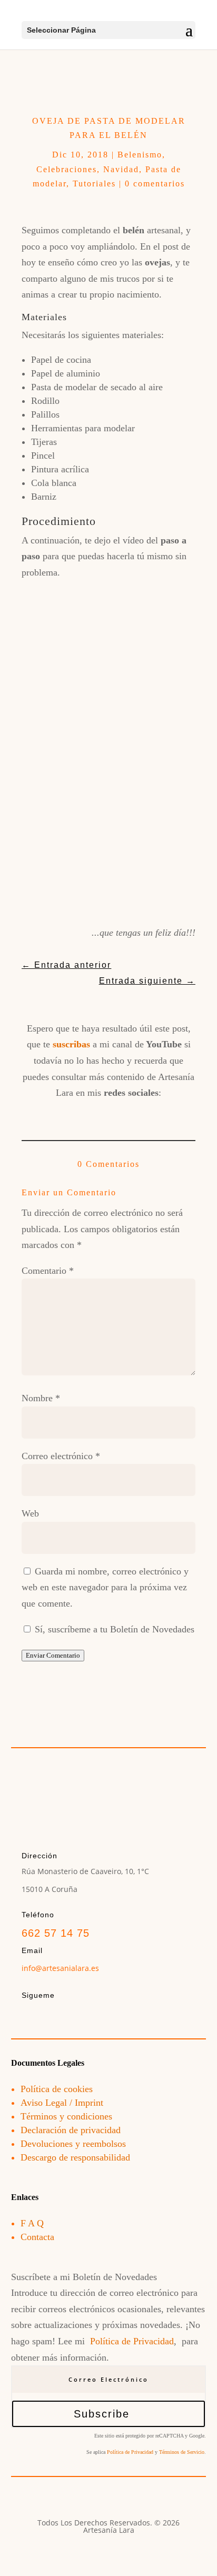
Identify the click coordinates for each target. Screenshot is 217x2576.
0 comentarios (155, 184)
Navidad (121, 169)
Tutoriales (94, 184)
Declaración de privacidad (71, 2130)
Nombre (41, 1398)
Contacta (37, 2237)
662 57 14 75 (56, 1933)
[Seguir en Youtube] (108, 1113)
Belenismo (140, 155)
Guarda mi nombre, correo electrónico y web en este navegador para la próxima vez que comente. (105, 1587)
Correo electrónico (61, 1456)
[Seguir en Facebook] (52, 1113)
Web (30, 1513)
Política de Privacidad (132, 2341)
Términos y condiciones (66, 2116)
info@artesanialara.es (60, 1968)
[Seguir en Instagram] (80, 1113)
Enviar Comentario (53, 1655)
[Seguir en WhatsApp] (165, 1113)
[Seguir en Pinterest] (137, 1113)
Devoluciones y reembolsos (73, 2144)
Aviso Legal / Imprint (62, 2103)
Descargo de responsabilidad (75, 2157)
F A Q (32, 2223)
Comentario (48, 1271)
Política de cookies (57, 2089)
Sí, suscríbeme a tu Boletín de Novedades (113, 1629)
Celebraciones (67, 169)
